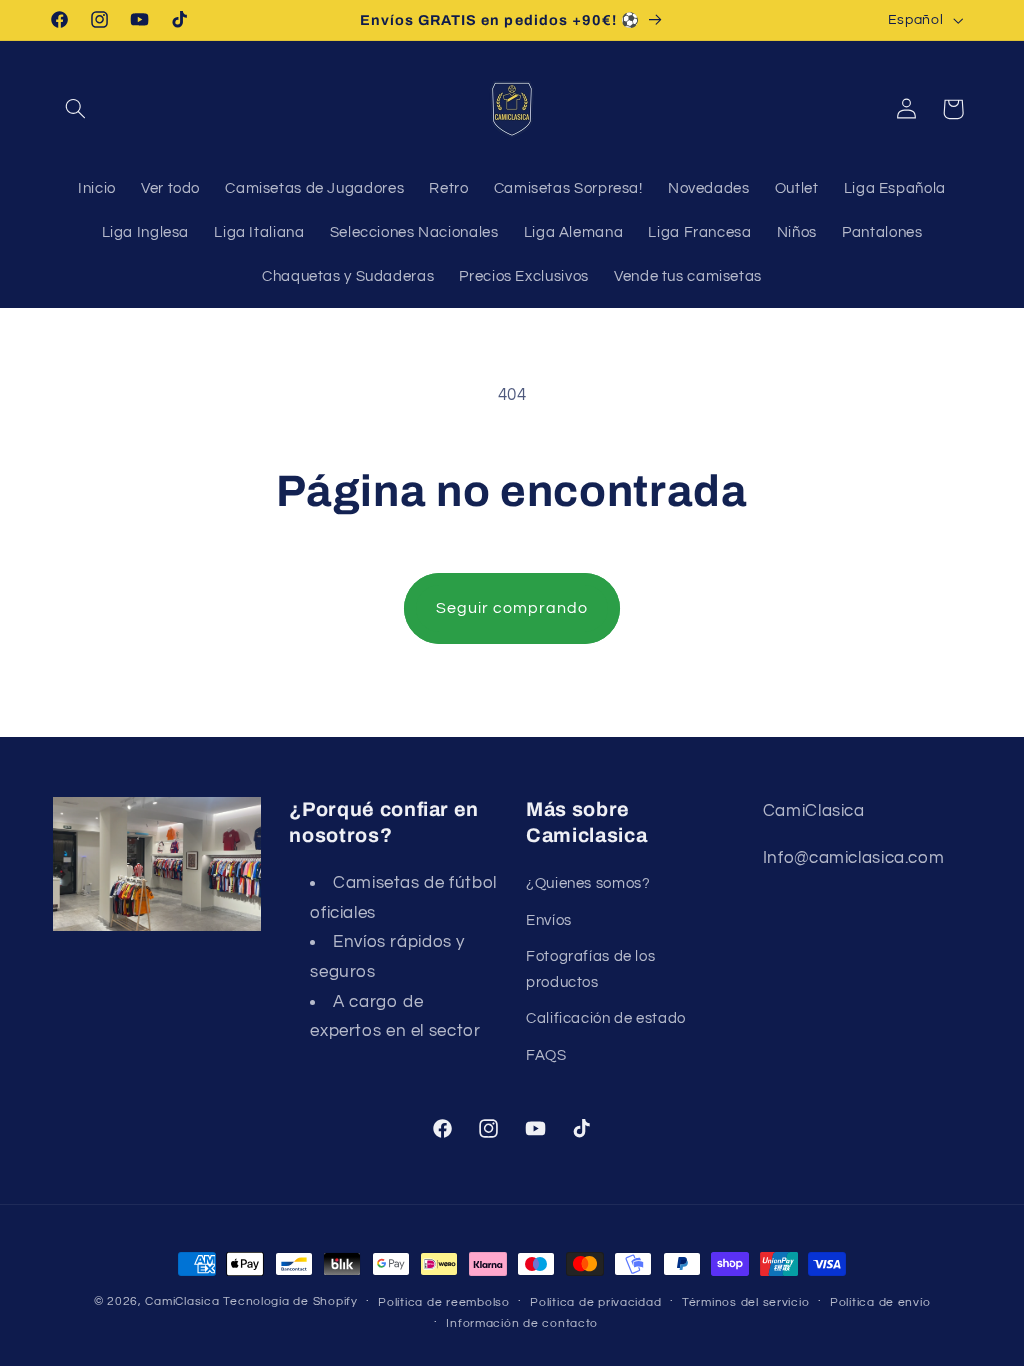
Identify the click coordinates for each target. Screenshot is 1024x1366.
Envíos (549, 920)
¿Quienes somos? (588, 883)
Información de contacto (522, 1323)
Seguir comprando (512, 608)
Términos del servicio (745, 1302)
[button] (76, 109)
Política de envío (880, 1302)
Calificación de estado (606, 1018)
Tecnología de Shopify (290, 1301)
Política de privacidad (595, 1302)
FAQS (546, 1055)
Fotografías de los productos (590, 969)
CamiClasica (182, 1301)
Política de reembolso (443, 1302)
